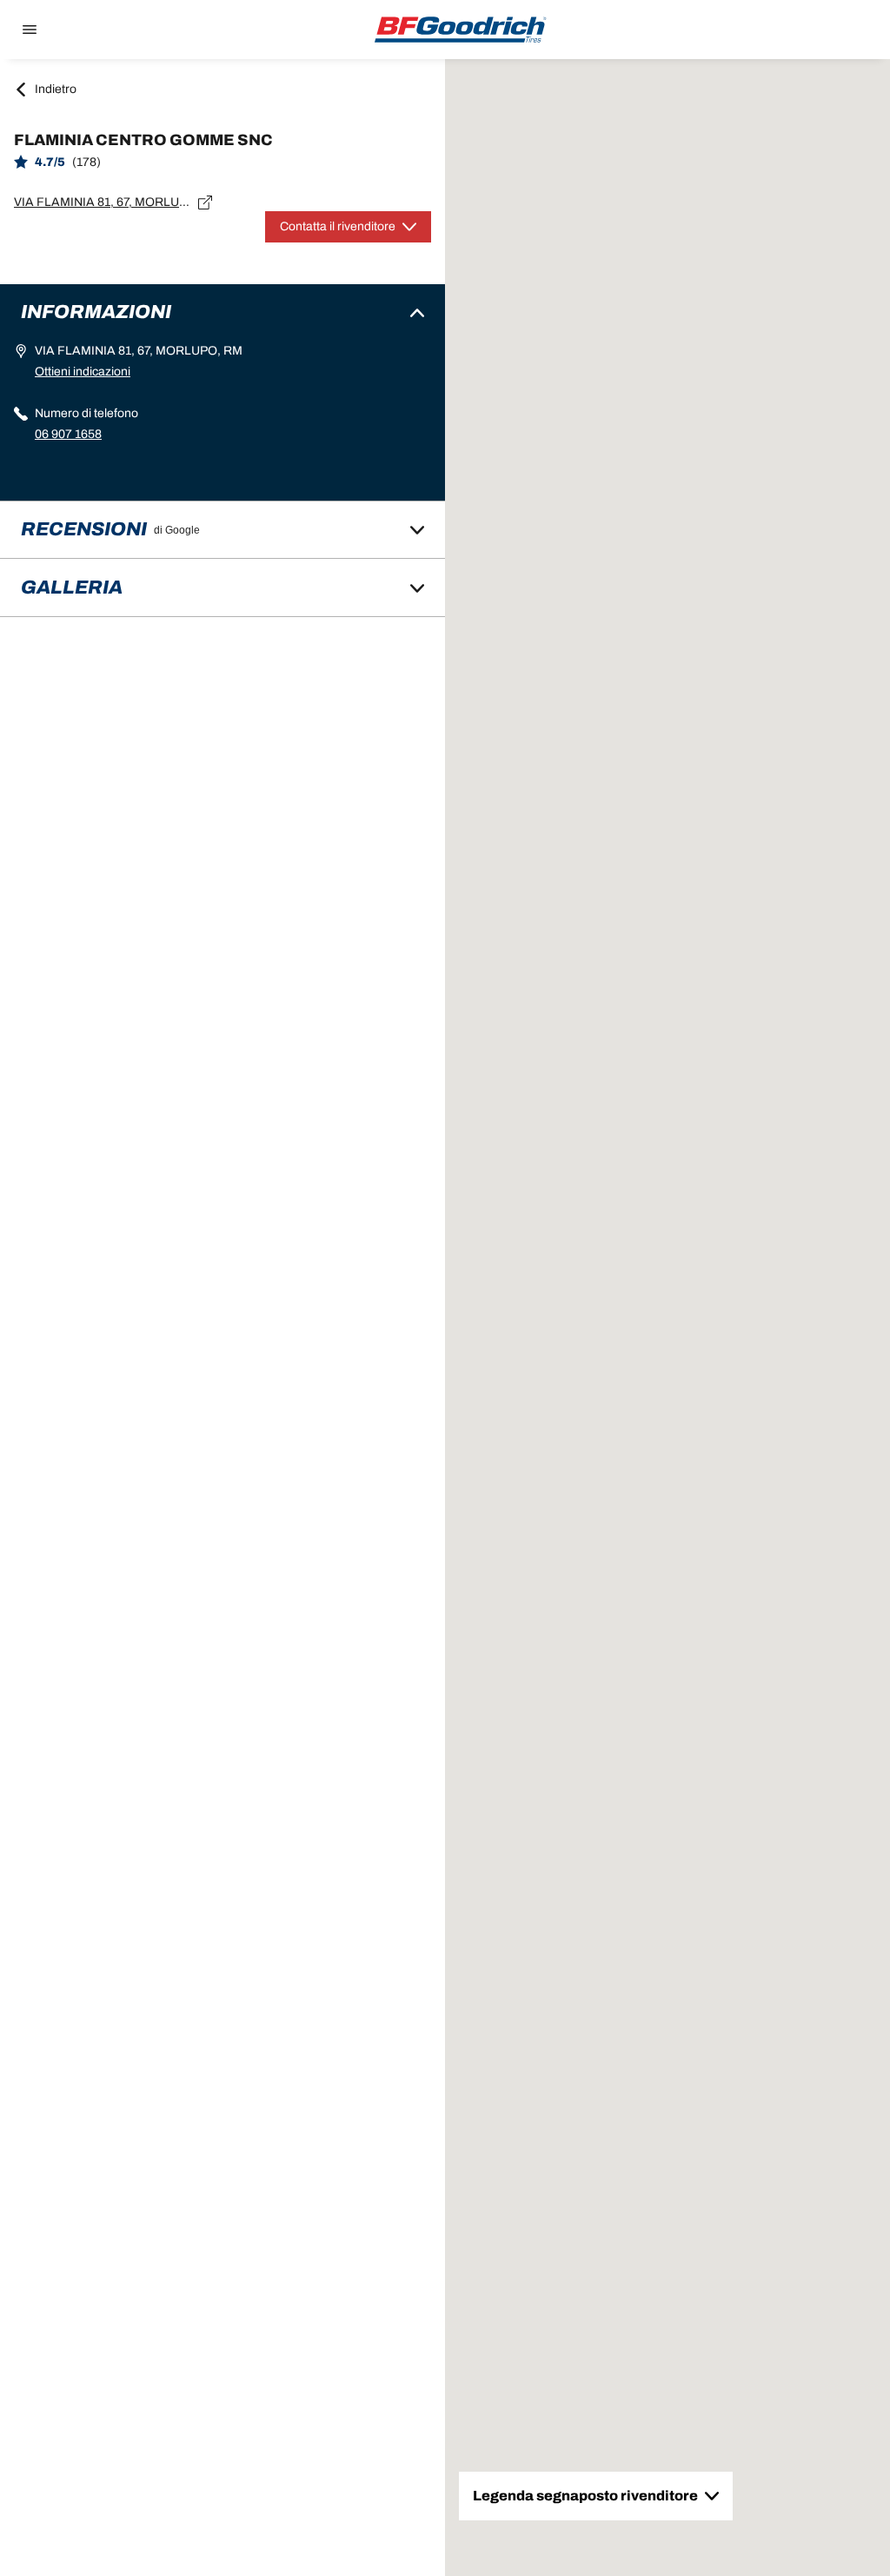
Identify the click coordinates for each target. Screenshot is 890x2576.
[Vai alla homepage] (461, 30)
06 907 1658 (68, 434)
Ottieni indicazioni (83, 372)
